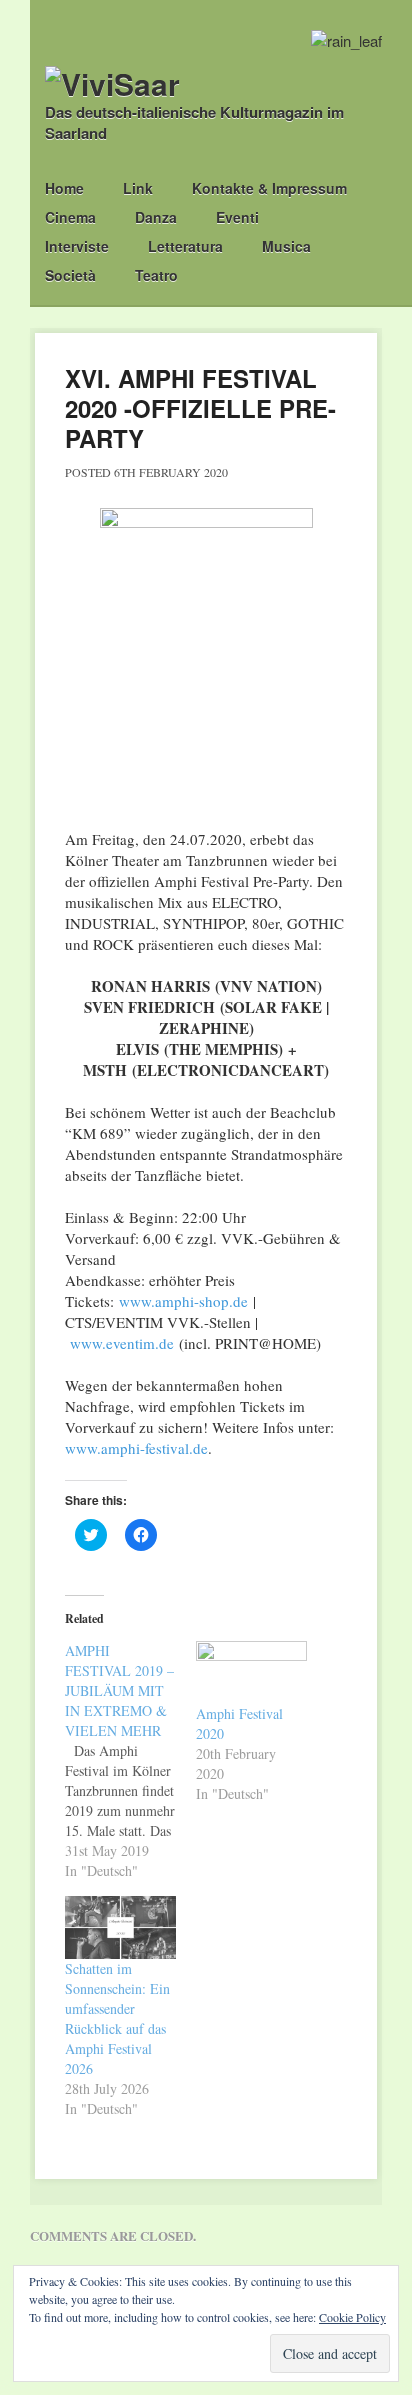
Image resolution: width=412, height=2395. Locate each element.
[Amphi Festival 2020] (251, 1672)
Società (70, 275)
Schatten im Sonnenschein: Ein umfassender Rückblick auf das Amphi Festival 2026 (117, 2018)
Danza (156, 217)
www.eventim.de (122, 1343)
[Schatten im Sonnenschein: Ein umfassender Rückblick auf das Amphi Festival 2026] (120, 1927)
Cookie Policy (352, 2317)
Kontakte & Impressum (269, 188)
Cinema (70, 217)
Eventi (237, 217)
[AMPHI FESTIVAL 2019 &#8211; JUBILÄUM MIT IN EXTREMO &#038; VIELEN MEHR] (130, 1761)
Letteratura (185, 246)
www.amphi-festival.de (136, 1448)
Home (64, 188)
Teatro (156, 275)
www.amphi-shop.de (183, 1301)
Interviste (77, 246)
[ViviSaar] (112, 83)
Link (138, 188)
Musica (286, 246)
